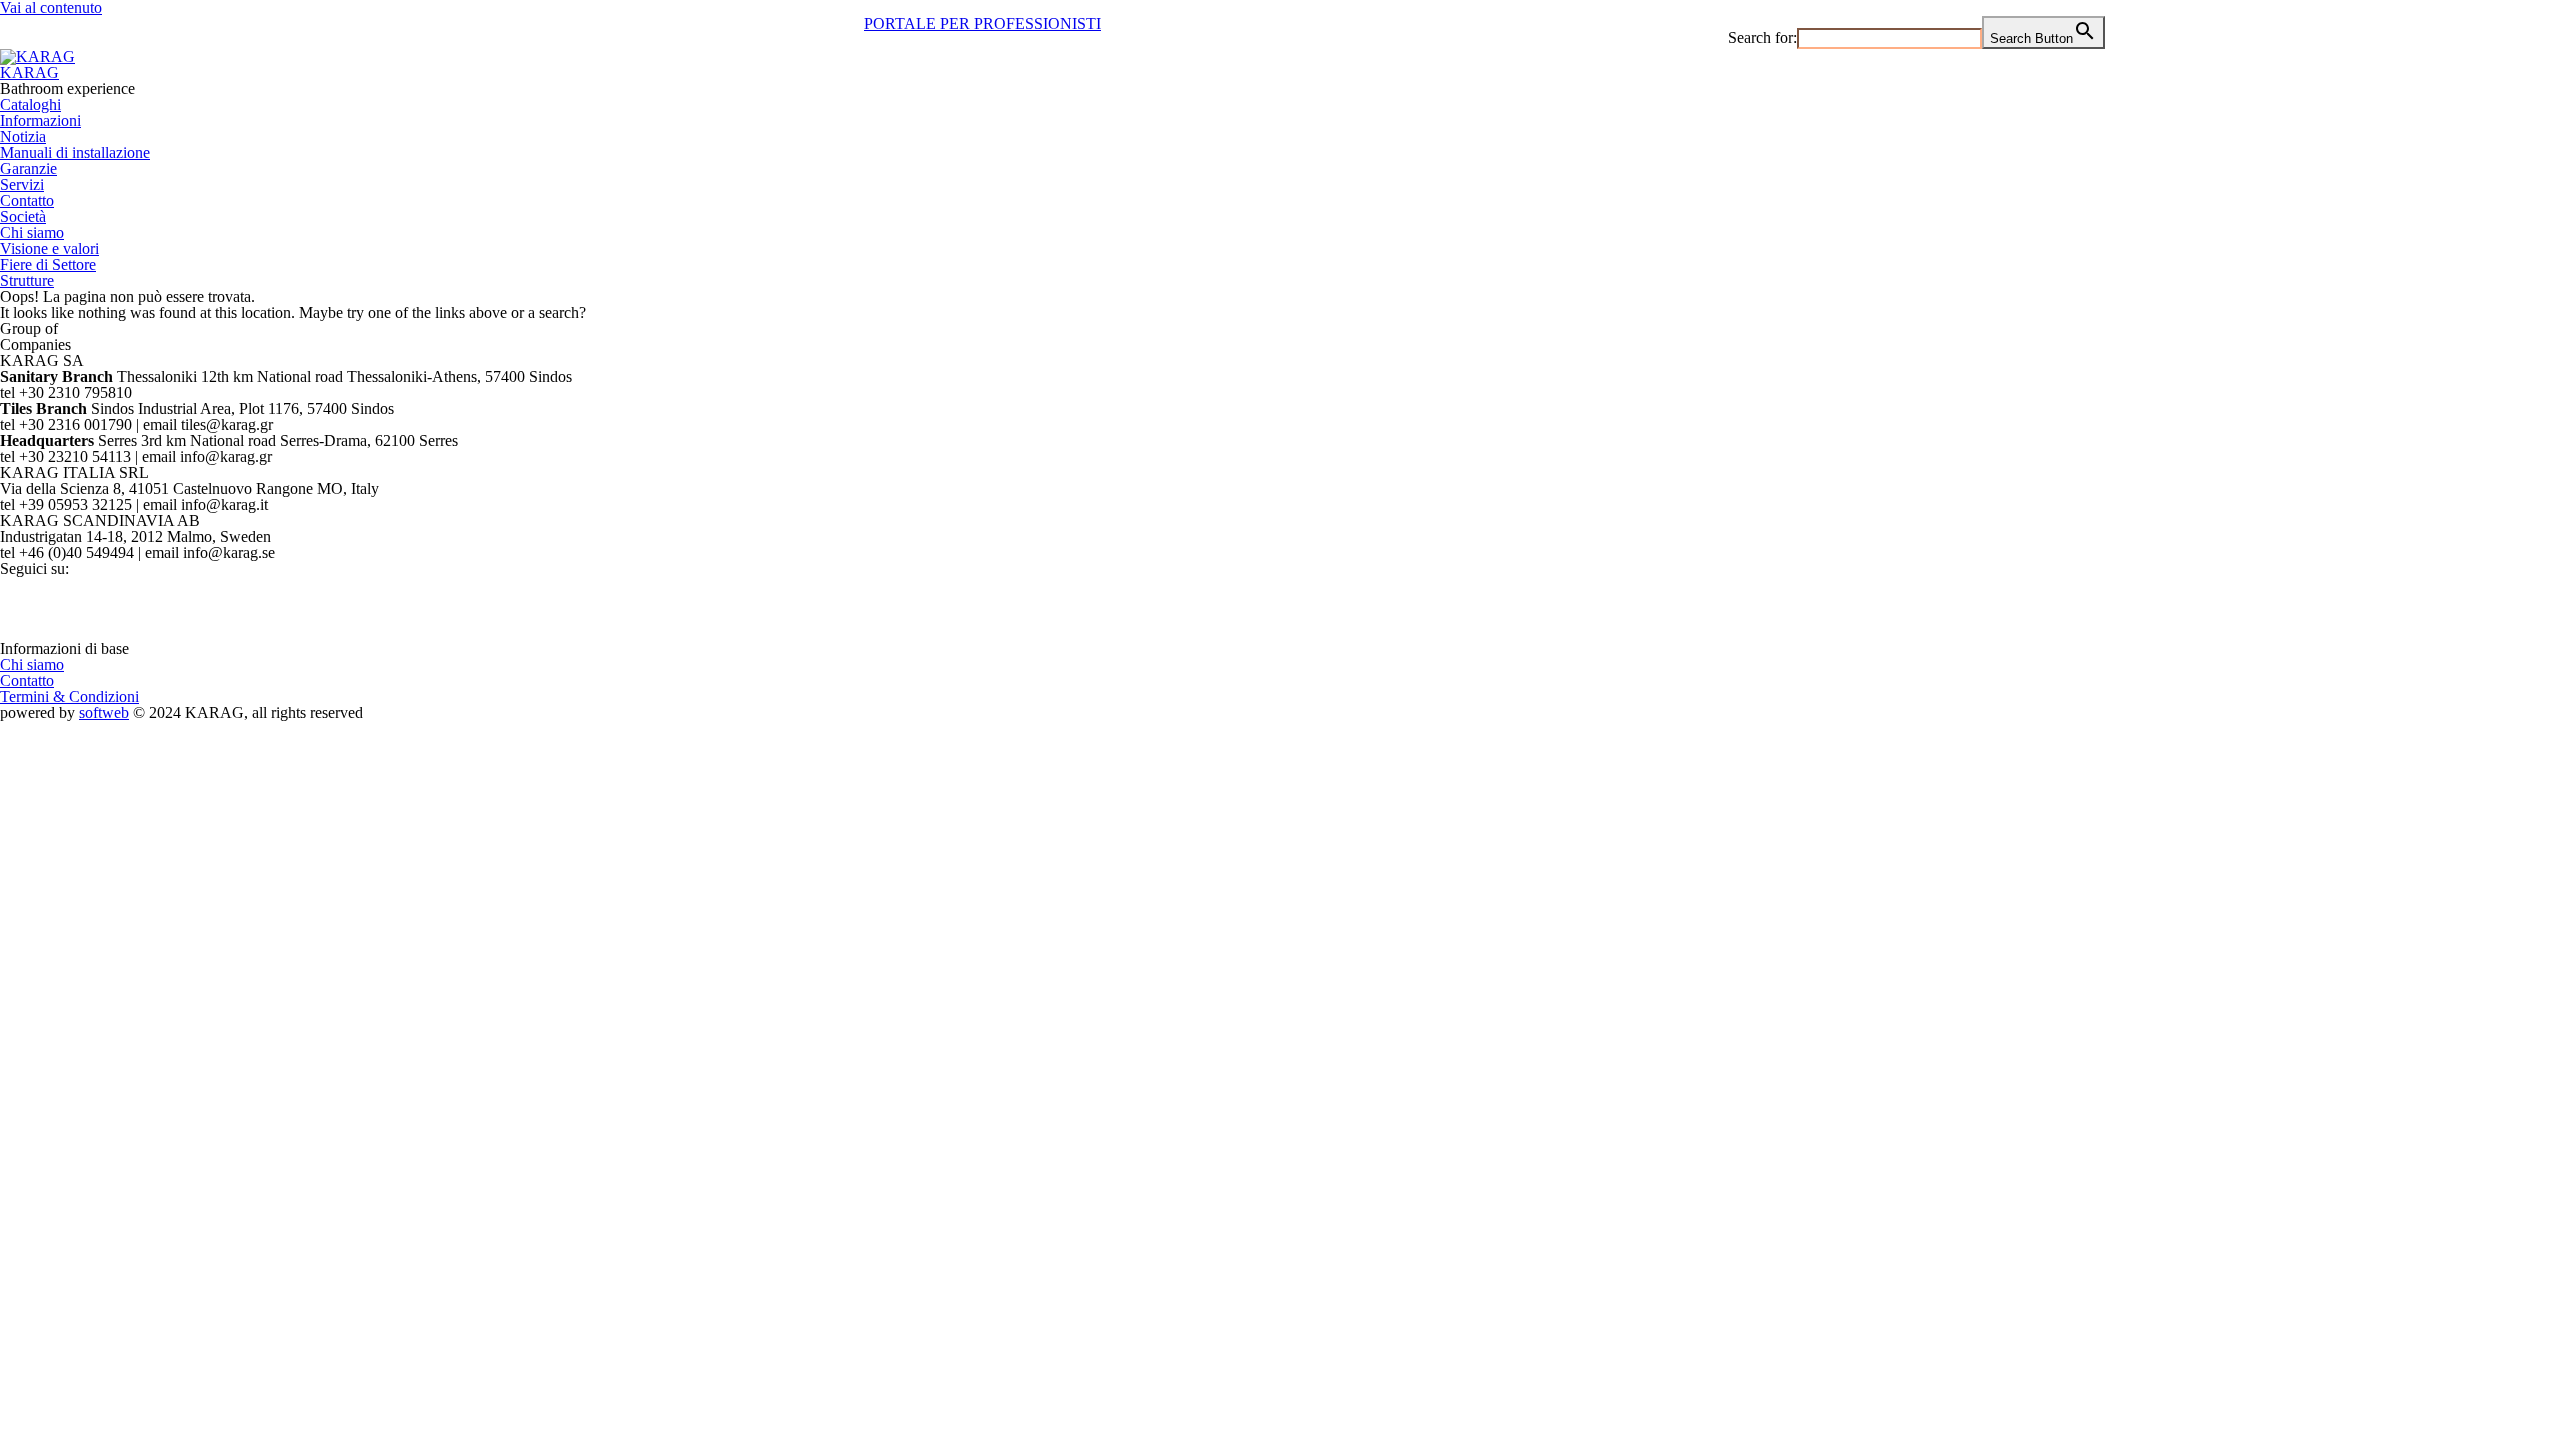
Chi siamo (32, 232)
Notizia (23, 136)
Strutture (27, 280)
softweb (104, 712)
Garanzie (28, 168)
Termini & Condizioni (69, 696)
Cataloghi (30, 104)
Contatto (27, 200)
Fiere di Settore (48, 264)
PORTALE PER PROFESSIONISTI (982, 23)
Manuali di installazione (75, 152)
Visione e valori (49, 248)
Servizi (22, 184)
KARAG (29, 72)
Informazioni (40, 120)
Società (23, 216)
